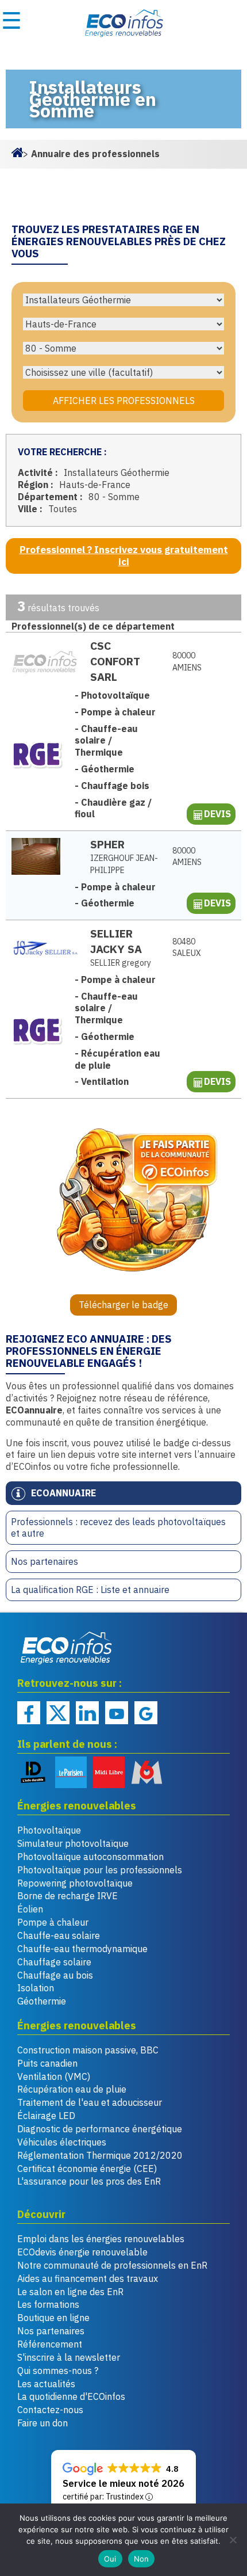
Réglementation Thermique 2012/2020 (100, 2155)
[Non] (233, 2540)
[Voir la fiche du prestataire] (45, 662)
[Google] (146, 1713)
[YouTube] (117, 1713)
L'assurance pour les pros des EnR (89, 2181)
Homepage (17, 151)
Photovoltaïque (49, 1830)
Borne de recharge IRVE (67, 1896)
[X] (58, 1713)
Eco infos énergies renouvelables (67, 1648)
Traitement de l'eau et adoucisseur (90, 2102)
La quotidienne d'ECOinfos (71, 2396)
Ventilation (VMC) (54, 2076)
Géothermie (42, 2001)
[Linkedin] (87, 1713)
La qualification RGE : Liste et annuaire (90, 1590)
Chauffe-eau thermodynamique (82, 1949)
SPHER (107, 844)
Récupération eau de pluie (72, 2089)
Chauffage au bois (55, 1975)
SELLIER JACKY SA (116, 941)
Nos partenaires (45, 1561)
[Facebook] (29, 1713)
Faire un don (43, 2423)
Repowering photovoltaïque (75, 1883)
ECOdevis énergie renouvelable (82, 2252)
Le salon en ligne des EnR (70, 2292)
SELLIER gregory (121, 963)
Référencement (50, 2344)
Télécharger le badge (123, 1305)
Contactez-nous (50, 2410)
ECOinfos (123, 23)
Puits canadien (47, 2063)
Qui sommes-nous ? (58, 2371)
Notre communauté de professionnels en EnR (112, 2265)
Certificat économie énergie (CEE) (87, 2169)
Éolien (30, 1909)
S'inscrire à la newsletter (69, 2357)
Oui (110, 2559)
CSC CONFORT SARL (115, 661)
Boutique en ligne (53, 2318)
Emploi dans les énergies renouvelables (101, 2239)
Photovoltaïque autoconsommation (90, 1857)
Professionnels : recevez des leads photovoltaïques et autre (118, 1528)
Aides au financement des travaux (88, 2278)
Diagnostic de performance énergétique (100, 2129)
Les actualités (46, 2384)
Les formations (48, 2304)
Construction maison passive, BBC (88, 2050)
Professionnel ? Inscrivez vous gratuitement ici (124, 556)
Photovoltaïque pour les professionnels (100, 1870)
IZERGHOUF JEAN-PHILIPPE (124, 864)
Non (142, 2559)
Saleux (187, 948)
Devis (217, 814)
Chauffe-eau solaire (59, 1935)
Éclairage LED (46, 2116)
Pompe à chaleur (53, 1922)
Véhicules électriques (62, 2142)
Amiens (187, 662)
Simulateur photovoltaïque (73, 1843)
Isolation (36, 1988)
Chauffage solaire (54, 1962)
